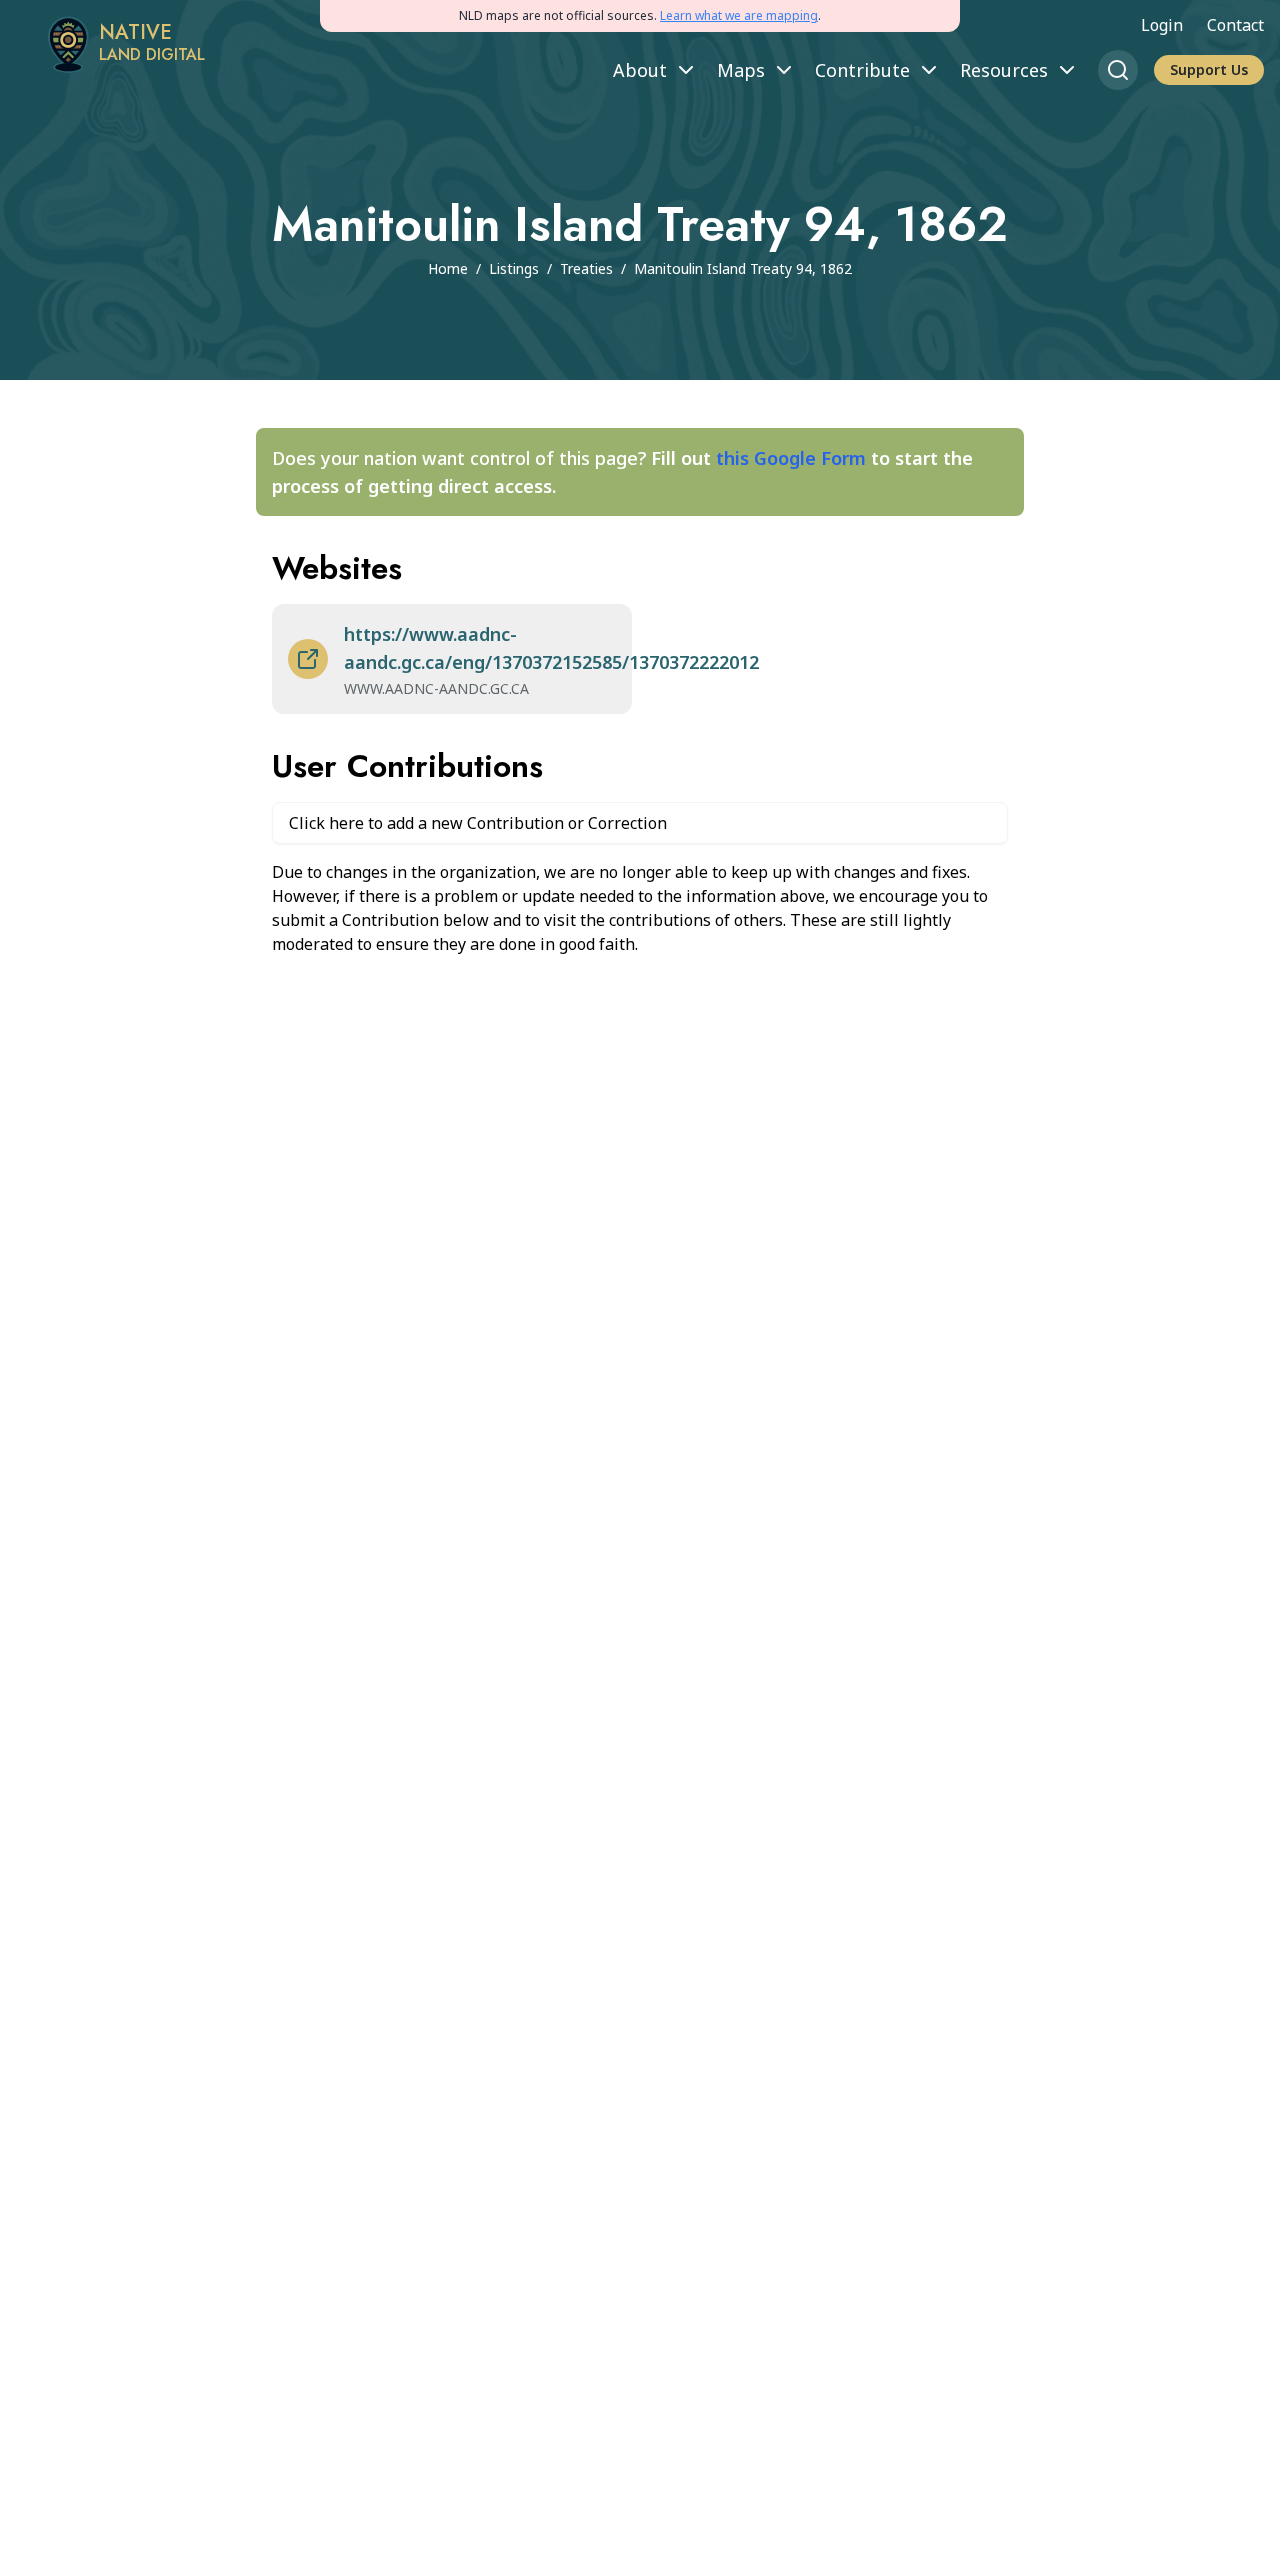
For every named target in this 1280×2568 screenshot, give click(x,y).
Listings (514, 268)
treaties (586, 268)
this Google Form (791, 458)
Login (1162, 25)
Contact (1235, 25)
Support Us (1209, 69)
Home (448, 268)
